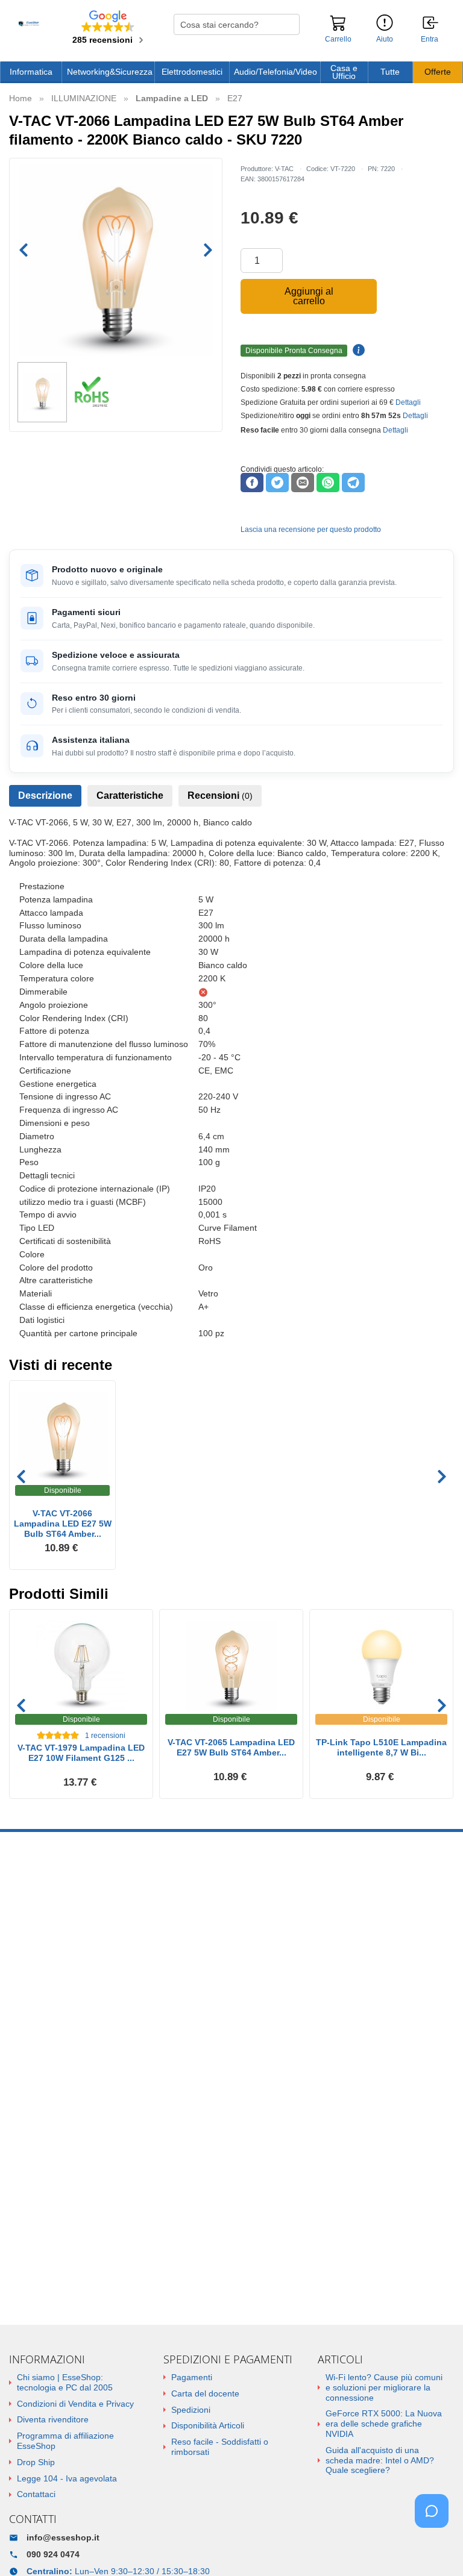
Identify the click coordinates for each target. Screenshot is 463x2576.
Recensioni (220, 796)
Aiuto (385, 39)
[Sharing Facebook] (252, 483)
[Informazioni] (385, 23)
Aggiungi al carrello (309, 296)
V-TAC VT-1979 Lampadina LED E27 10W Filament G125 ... (81, 1753)
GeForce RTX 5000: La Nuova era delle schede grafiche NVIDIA (384, 2424)
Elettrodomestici (192, 72)
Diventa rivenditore (53, 2419)
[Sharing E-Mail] (303, 483)
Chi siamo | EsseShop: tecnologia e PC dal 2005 (65, 2382)
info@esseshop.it (63, 2537)
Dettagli (408, 402)
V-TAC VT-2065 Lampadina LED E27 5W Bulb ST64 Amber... (231, 1747)
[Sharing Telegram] (353, 483)
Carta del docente (205, 2393)
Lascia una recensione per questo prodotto (311, 530)
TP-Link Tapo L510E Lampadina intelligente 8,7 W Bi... (381, 1747)
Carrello (338, 39)
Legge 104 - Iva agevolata (67, 2478)
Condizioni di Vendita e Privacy (75, 2404)
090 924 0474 (53, 2554)
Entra (430, 39)
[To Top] (435, 2548)
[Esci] (431, 23)
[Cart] (338, 28)
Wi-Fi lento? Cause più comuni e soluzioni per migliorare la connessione (384, 2387)
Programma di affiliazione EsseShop (65, 2441)
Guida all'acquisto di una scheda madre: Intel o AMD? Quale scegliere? (380, 2460)
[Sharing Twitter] (277, 483)
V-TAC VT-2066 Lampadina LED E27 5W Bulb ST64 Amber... (63, 1524)
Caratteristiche (130, 796)
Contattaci (36, 2494)
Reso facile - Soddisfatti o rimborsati (220, 2447)
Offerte (438, 72)
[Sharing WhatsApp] (328, 483)
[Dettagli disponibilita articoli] (357, 351)
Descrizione (45, 796)
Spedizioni (191, 2410)
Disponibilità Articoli (208, 2425)
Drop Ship (36, 2462)
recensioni (105, 1736)
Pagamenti (192, 2377)
